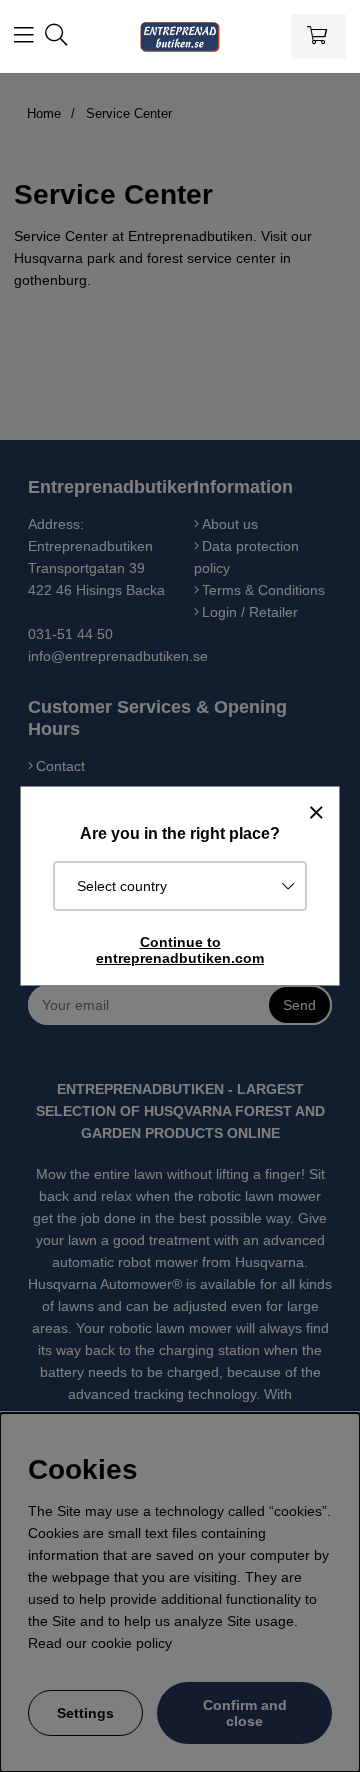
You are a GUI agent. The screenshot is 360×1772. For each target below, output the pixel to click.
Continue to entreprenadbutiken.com (180, 950)
